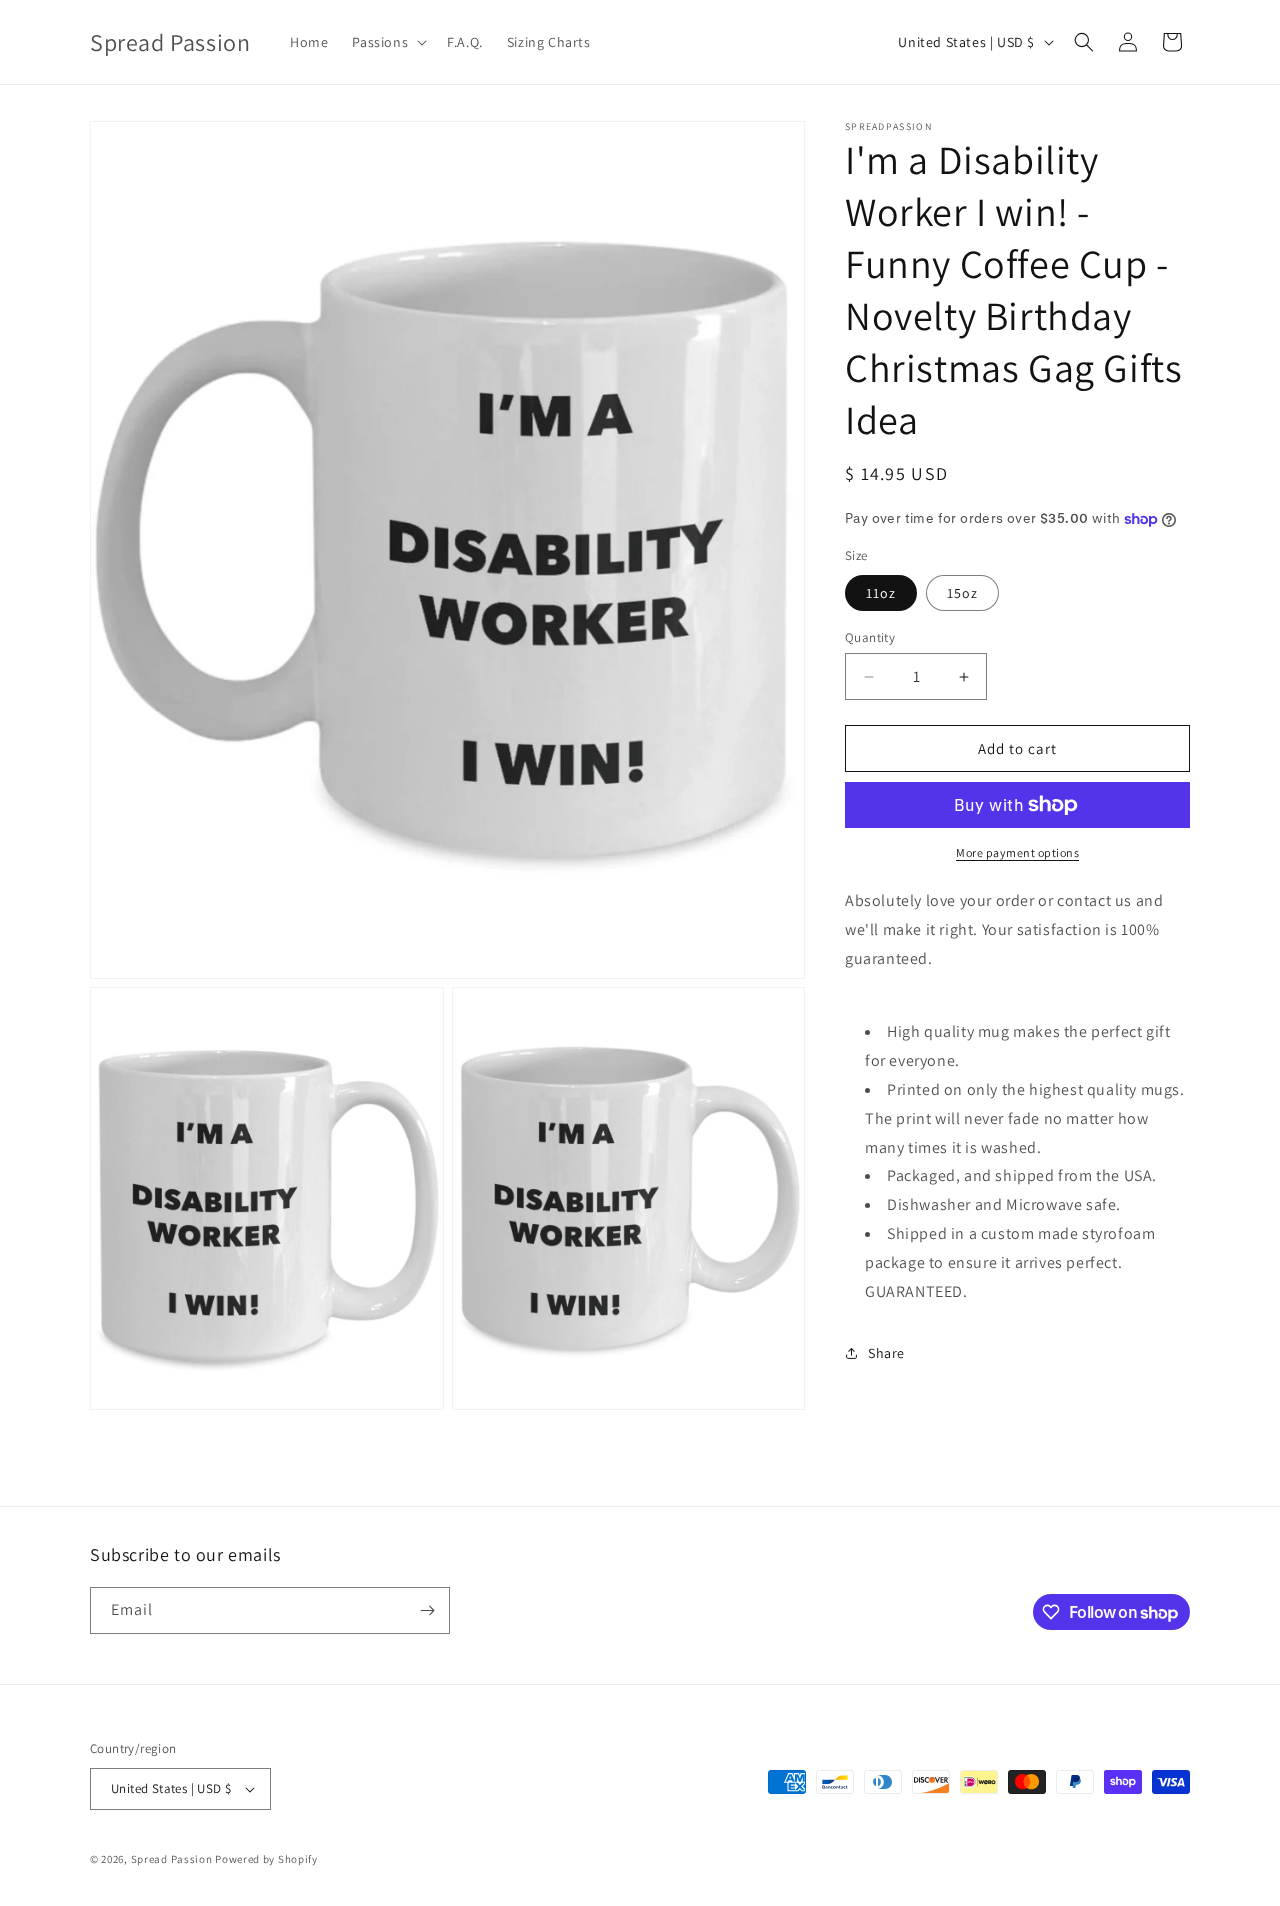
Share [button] (886, 1353)
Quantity (870, 637)
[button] (387, 42)
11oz (881, 593)
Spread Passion (172, 1859)
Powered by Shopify (266, 1859)
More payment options (1017, 852)
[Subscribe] (427, 1610)
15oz (962, 593)
